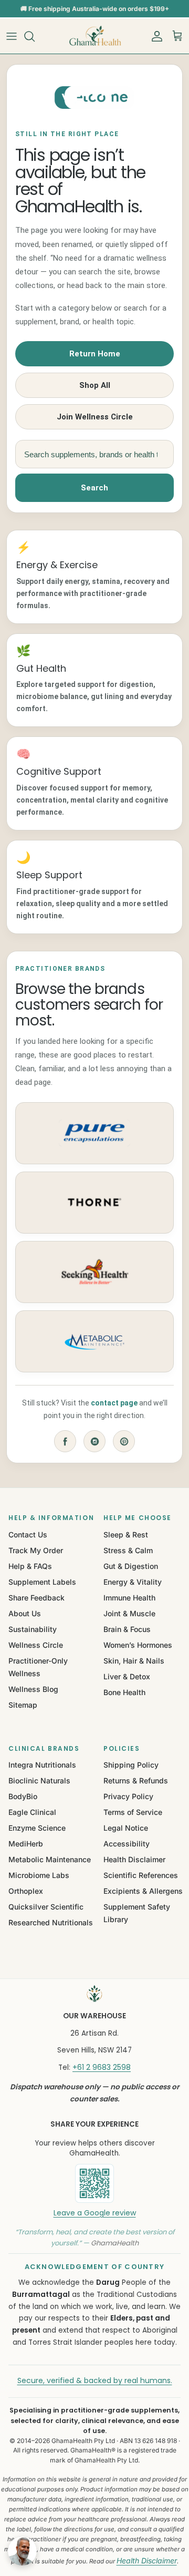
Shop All (95, 385)
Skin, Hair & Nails (134, 1661)
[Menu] (12, 36)
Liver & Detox (127, 1676)
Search (94, 488)
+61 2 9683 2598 (102, 2067)
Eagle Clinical (32, 1812)
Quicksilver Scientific (46, 1907)
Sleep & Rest (126, 1535)
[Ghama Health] (94, 36)
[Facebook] (65, 1441)
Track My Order (36, 1550)
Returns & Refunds (136, 1780)
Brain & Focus (127, 1629)
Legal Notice (126, 1828)
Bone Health (124, 1692)
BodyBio (23, 1796)
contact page (114, 1403)
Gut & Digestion (131, 1566)
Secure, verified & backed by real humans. (95, 2380)
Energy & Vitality (133, 1582)
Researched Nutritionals (51, 1922)
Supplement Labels (42, 1582)
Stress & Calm (128, 1550)
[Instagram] (94, 1441)
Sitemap (23, 1705)
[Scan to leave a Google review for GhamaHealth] (94, 2183)
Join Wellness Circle (95, 417)
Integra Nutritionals (42, 1765)
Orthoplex (26, 1891)
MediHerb (26, 1844)
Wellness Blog (33, 1689)
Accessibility (127, 1844)
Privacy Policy (128, 1796)
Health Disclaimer (134, 1859)
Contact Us (28, 1535)
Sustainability (33, 1629)
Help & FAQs (30, 1566)
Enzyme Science (37, 1828)
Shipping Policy (131, 1765)
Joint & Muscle (129, 1613)
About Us (25, 1613)
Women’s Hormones (138, 1645)
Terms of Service (133, 1812)
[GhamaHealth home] (94, 1994)
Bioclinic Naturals (39, 1780)
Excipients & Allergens (143, 1891)
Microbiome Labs (39, 1875)
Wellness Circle (36, 1645)
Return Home (95, 354)
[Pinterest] (124, 1441)
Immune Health (129, 1598)
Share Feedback (36, 1598)
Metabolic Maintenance (50, 1859)
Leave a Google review (95, 2213)
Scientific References (141, 1875)
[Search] (35, 36)
